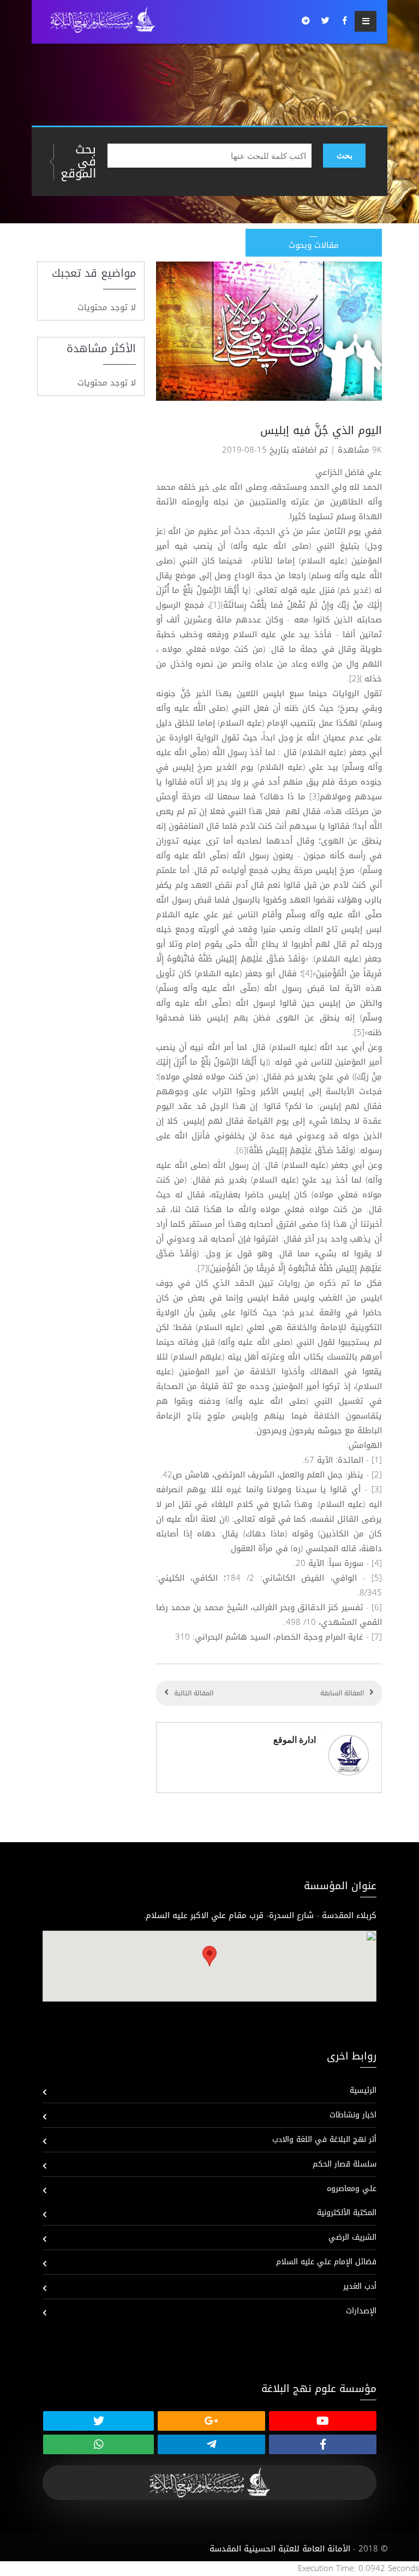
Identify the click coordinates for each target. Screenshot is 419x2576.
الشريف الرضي (352, 2237)
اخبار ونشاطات (353, 2115)
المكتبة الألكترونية (347, 2213)
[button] (209, 1956)
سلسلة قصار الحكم (345, 2164)
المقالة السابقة (342, 1693)
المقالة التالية (194, 1693)
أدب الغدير (360, 2286)
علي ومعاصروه (352, 2189)
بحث (345, 155)
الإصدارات (361, 2311)
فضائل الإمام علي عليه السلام (326, 2262)
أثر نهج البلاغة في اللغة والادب (324, 2139)
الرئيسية (363, 2090)
